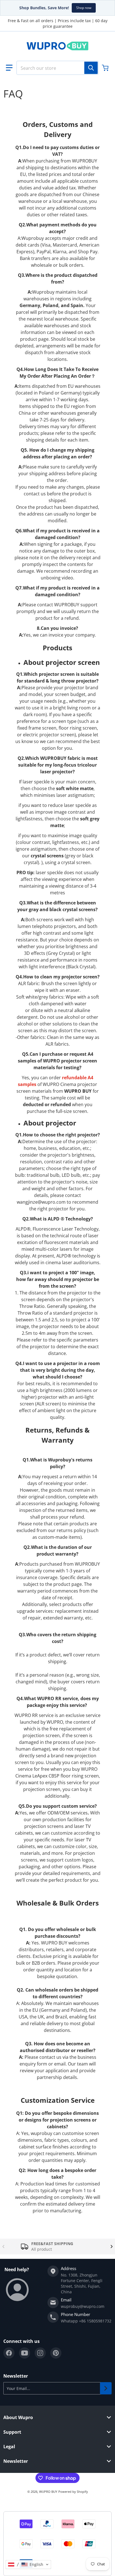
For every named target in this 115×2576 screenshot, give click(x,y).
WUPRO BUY (48, 2492)
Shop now (84, 8)
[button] (9, 68)
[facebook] (9, 2353)
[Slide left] (3, 2247)
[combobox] (57, 68)
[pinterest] (56, 2353)
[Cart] (106, 68)
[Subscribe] (106, 2388)
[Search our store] (91, 68)
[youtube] (25, 2353)
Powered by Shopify (73, 2492)
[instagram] (40, 2353)
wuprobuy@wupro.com (83, 2306)
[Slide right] (112, 2247)
